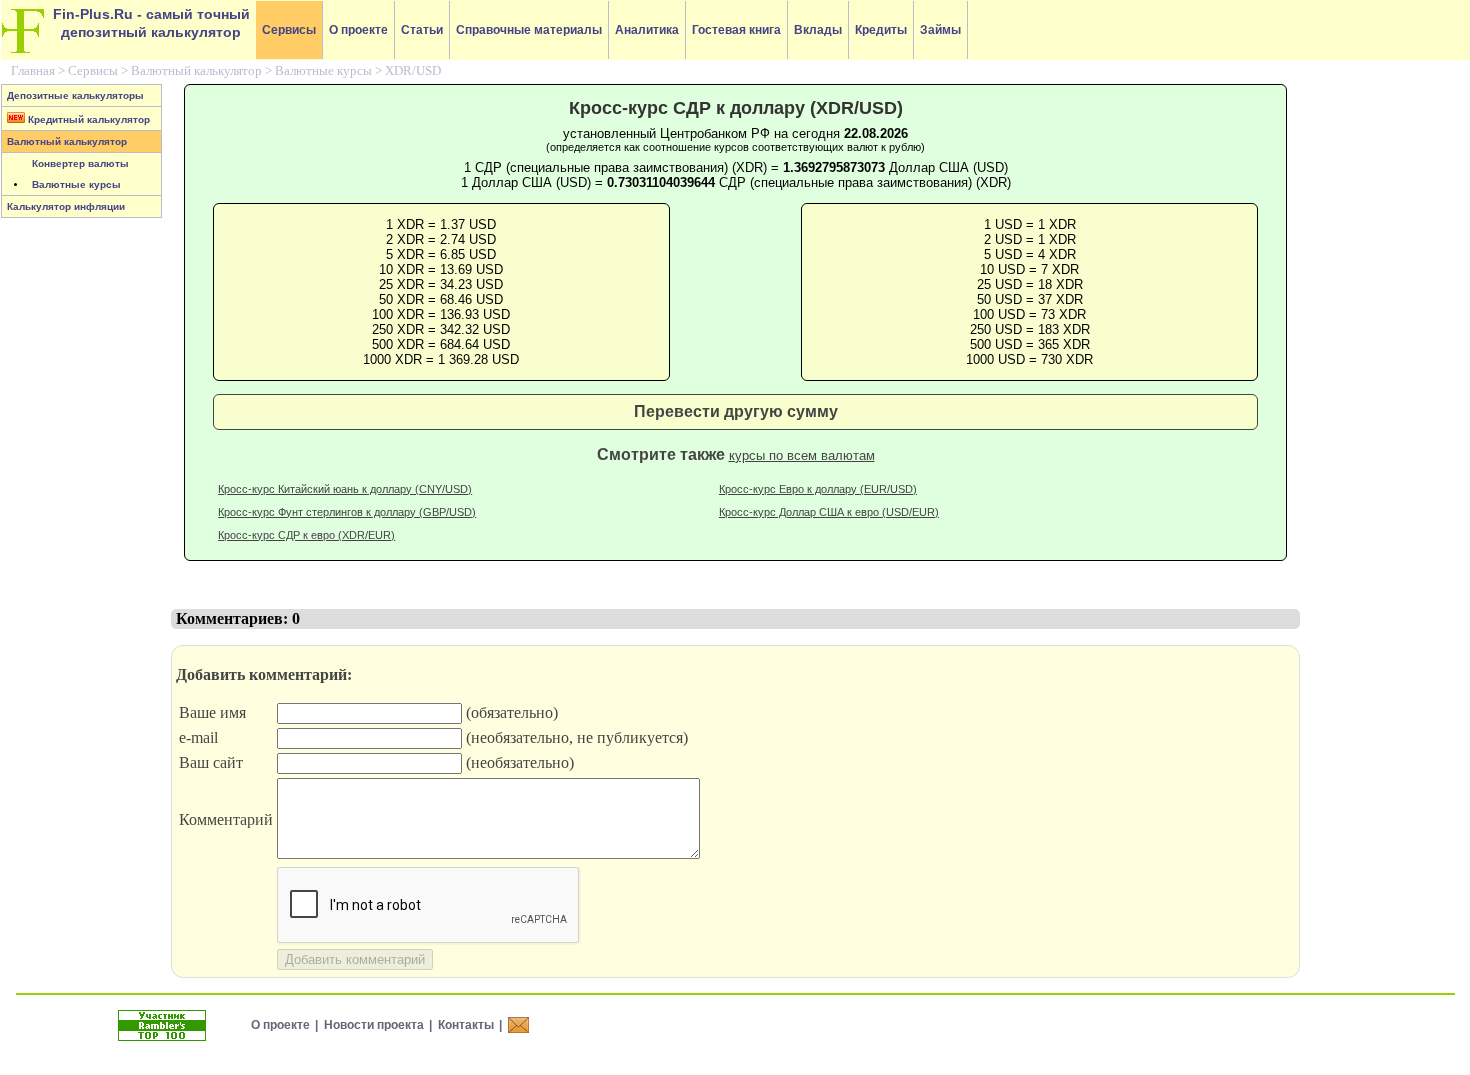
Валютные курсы (323, 70)
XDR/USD (413, 70)
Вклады (818, 30)
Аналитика (647, 30)
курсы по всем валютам (802, 455)
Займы (940, 30)
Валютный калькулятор (196, 70)
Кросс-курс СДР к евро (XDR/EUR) (306, 535)
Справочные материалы (529, 30)
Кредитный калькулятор (87, 119)
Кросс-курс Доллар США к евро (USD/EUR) (829, 512)
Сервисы (289, 30)
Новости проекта (374, 1025)
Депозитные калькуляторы (75, 95)
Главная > (39, 70)
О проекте (358, 30)
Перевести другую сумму (736, 411)
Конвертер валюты (80, 163)
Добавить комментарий (355, 959)
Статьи (422, 30)
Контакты (466, 1025)
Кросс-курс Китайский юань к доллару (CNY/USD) (345, 489)
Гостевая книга (736, 30)
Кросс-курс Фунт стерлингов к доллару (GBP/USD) (347, 512)
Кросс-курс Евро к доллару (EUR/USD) (818, 489)
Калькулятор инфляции (66, 206)
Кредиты (881, 30)
